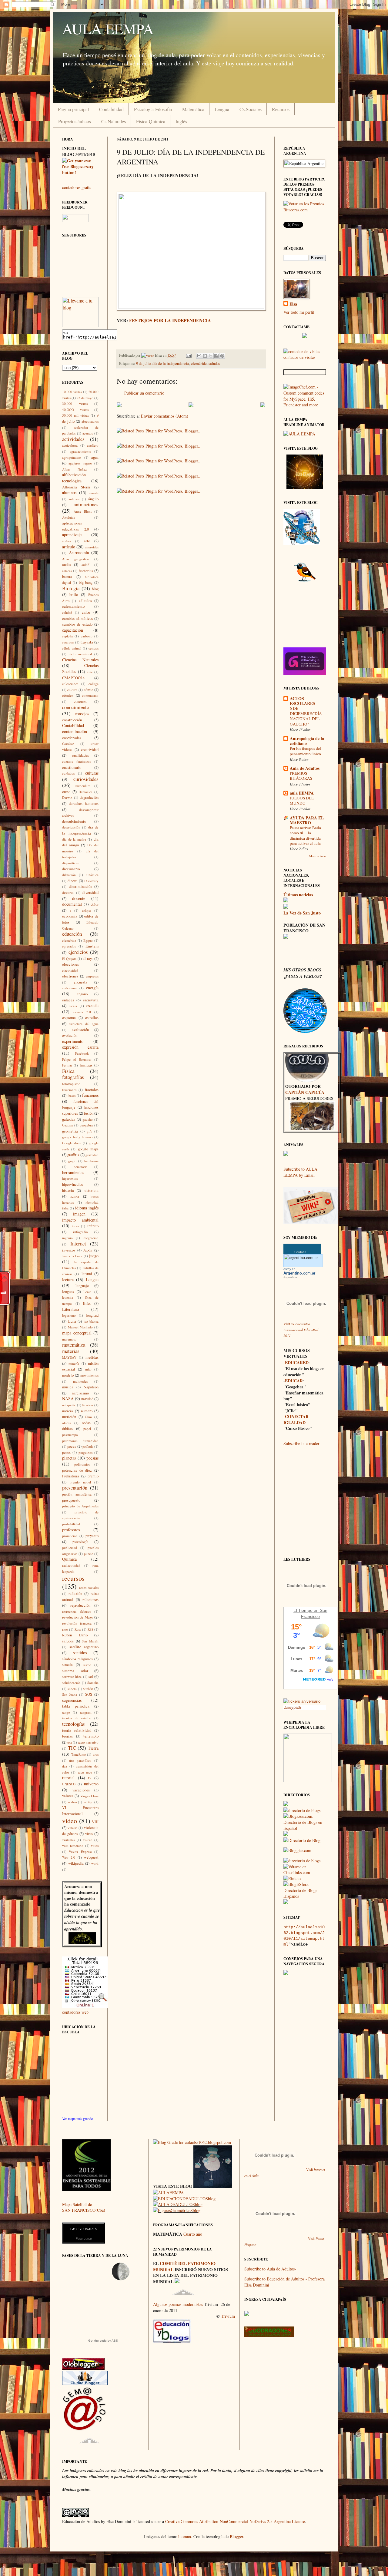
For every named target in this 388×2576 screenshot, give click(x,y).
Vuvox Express (80, 1852)
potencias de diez (77, 1470)
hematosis (80, 1167)
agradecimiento (80, 451)
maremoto (69, 1339)
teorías (67, 1736)
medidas (92, 1357)
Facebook (82, 1053)
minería (74, 1363)
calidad (67, 612)
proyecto (92, 1536)
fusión (89, 1113)
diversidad (90, 893)
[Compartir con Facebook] (216, 356)
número (87, 1411)
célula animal (72, 648)
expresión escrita (80, 1047)
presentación (75, 1488)
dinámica (92, 875)
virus (89, 1834)
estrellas (92, 1018)
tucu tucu (85, 1772)
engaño (82, 994)
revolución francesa (77, 1623)
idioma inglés (87, 1208)
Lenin (87, 1292)
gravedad (92, 1155)
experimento (73, 1041)
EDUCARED (297, 1362)
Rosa (78, 1629)
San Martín (90, 1641)
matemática (74, 1345)
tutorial (68, 1778)
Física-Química (151, 121)
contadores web (75, 2012)
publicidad (70, 1548)
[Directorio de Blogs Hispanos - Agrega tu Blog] (305, 1896)
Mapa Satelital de (77, 2204)
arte (87, 541)
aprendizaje (72, 535)
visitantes (69, 1840)
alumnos (69, 493)
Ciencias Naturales (80, 660)
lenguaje (82, 1286)
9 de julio (143, 364)
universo (91, 1784)
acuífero (93, 445)
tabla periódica (76, 1706)
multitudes (80, 1381)
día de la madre (74, 839)
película (88, 1446)
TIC (72, 1748)
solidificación (71, 1683)
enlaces (68, 1000)
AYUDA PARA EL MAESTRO (307, 820)
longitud (92, 1315)
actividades (73, 439)
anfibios (74, 499)
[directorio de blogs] (302, 1810)
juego (94, 1256)
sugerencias (72, 1700)
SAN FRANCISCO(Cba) (84, 2210)
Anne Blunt (83, 511)
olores (66, 1423)
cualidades (80, 755)
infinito (93, 1226)
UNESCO (69, 1784)
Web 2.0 (69, 1857)
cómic (89, 690)
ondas (86, 1423)
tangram (86, 1712)
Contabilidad (111, 109)
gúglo (72, 1161)
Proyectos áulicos (75, 121)
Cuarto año (193, 2234)
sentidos (80, 1653)
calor (86, 612)
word (95, 1863)
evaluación (80, 1030)
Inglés (181, 121)
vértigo (88, 1802)
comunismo (90, 695)
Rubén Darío (75, 1635)
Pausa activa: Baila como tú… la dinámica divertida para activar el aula (305, 835)
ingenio (67, 1238)
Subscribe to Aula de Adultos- (270, 2269)
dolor (95, 904)
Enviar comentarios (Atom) (165, 416)
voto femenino (73, 1845)
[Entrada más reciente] (119, 406)
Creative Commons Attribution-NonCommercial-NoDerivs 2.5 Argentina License (235, 2521)
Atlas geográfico (76, 559)
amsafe (94, 493)
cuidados (68, 773)
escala (73, 1006)
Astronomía (79, 552)
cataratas (68, 642)
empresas (92, 976)
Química (69, 1559)
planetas (69, 1458)
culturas (92, 773)
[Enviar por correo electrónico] (199, 356)
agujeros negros (80, 463)
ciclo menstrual (80, 654)
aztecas (67, 571)
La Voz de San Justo (302, 913)
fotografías (73, 1077)
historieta (91, 1190)
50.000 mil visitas (75, 415)
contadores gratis (77, 187)
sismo (87, 1665)
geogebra (86, 1125)
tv (90, 1778)
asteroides (92, 547)
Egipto (88, 940)
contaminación (75, 731)
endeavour (70, 988)
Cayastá (87, 642)
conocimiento (76, 707)
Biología (71, 588)
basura (67, 577)
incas (75, 1226)
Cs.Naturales (114, 121)
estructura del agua (84, 1024)
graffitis (73, 1155)
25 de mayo (85, 398)
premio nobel (80, 1482)
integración (91, 1238)
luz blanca (91, 1321)
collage (94, 684)
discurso (68, 893)
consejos (82, 714)
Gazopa (67, 1125)
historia (68, 1190)
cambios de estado (77, 624)
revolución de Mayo (78, 1617)
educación (72, 934)
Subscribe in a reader (301, 1443)
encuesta (80, 982)
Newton (88, 1405)
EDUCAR (294, 1381)
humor (75, 1196)
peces (72, 1446)
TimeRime (79, 1754)
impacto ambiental (80, 1220)
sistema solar (75, 1671)
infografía (80, 1232)
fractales (92, 1090)
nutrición (69, 1417)
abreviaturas (90, 421)
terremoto (91, 1736)
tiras (96, 1754)
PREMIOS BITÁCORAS (301, 776)
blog (95, 589)
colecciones (70, 684)
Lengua (222, 109)
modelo (68, 1375)
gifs (89, 1131)
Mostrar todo (318, 856)
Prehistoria (71, 1476)
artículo (69, 547)
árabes (67, 541)
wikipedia (76, 1863)
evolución (70, 1035)
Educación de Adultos (81, 1937)
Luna (72, 1321)
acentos (88, 433)
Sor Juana (70, 1694)
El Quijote (69, 959)
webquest (91, 1857)
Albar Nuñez (74, 469)
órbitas (67, 1429)
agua (95, 457)
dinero (72, 881)
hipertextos (70, 1178)
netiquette (69, 1405)
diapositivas (70, 863)
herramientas (73, 1172)
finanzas (86, 1065)
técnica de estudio (77, 1718)
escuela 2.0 (82, 1012)
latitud (87, 1274)
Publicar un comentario (144, 393)
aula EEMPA (302, 793)
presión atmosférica (77, 1494)
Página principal (73, 109)
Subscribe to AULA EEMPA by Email (300, 1172)
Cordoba (300, 1252)
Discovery (91, 881)
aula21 (86, 565)
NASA (68, 1399)
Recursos (281, 109)
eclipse (87, 910)
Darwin (67, 797)
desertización (71, 827)
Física (68, 1071)
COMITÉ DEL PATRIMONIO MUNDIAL (184, 2266)
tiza (65, 1766)
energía (92, 988)
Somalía (93, 1683)
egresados (69, 946)
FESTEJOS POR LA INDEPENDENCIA (170, 320)
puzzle (89, 1554)
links (87, 1303)
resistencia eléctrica (77, 1611)
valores (68, 1796)
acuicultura (70, 445)
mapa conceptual (77, 1333)
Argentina (290, 1277)
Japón (88, 1250)
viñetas (72, 1828)
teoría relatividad (77, 1730)
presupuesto (71, 1500)
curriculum (83, 786)
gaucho (88, 1119)
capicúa (67, 636)
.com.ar (299, 1273)
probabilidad (71, 1524)
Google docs (71, 1143)
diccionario (71, 869)
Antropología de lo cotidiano (307, 741)
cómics (68, 695)
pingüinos (85, 1452)
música (68, 1387)
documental (72, 904)
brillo (74, 595)
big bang (86, 582)
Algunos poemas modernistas (178, 2304)
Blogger (236, 2536)
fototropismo (71, 1084)
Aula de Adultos (305, 768)
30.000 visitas (75, 403)
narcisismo (80, 1393)
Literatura (71, 1309)
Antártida (69, 517)
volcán (88, 1840)
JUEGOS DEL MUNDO (302, 800)
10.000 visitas (72, 392)
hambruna (91, 1161)
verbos (72, 1802)
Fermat (67, 1065)
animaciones (86, 504)
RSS (90, 1629)
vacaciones (81, 1790)
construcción (72, 720)
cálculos (85, 601)
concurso (80, 701)
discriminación (80, 886)
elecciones (70, 964)
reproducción (80, 1605)
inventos (69, 1250)
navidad (87, 1399)
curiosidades (86, 779)
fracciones (69, 1090)
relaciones (90, 1600)
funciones (90, 1095)
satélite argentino (84, 1647)
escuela (92, 1005)
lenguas (68, 1292)
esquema (69, 1018)
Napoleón (91, 1387)
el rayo (88, 959)
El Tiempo (303, 1610)
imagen (79, 1214)
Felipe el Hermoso (77, 1059)
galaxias (69, 1119)
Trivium (228, 2316)
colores (72, 690)
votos (95, 1845)
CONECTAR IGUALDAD (296, 1419)
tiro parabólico (80, 1760)
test (70, 1742)
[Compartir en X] (211, 356)
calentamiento (73, 606)
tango (66, 1712)
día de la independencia (171, 364)
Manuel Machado (80, 1327)
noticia (68, 1411)
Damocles (85, 792)
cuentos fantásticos (77, 761)
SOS (89, 1694)
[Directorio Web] (305, 1872)
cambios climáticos (78, 618)
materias (71, 1351)
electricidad (70, 970)
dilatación (69, 875)
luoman (185, 2536)
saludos (214, 364)
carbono (87, 636)
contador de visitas (299, 357)
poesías (92, 1458)
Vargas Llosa (89, 1796)
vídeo (70, 1820)
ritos (65, 1629)
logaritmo (69, 1315)
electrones (70, 976)
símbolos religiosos (77, 1659)
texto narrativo (88, 1742)
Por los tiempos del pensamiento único (305, 751)
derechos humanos (84, 804)
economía (70, 916)
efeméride (199, 364)
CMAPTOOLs (73, 678)
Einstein (92, 946)
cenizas (94, 648)
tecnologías (74, 1724)
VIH (95, 1822)
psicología (80, 1542)
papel (87, 1429)
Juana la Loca (72, 1256)
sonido (88, 1689)
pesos (66, 1452)
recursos (73, 1578)
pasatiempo (70, 1435)
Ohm (88, 1417)
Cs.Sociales (251, 109)
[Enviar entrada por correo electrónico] (188, 355)
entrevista (91, 1000)
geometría (70, 1131)
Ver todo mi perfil (299, 312)
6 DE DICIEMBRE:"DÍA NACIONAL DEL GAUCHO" (306, 716)
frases (72, 1095)
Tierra (93, 1748)
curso (66, 792)
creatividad (90, 750)
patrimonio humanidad (80, 1441)
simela (67, 1665)
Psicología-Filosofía (153, 109)
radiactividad (71, 1565)
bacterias (86, 571)
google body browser (78, 1137)
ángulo (93, 499)
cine (90, 672)
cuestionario (72, 767)
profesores (71, 1530)
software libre (72, 1677)
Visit (301, 1330)
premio (93, 1476)
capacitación (73, 630)
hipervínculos (73, 1184)
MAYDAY (69, 1357)
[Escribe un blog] (205, 356)
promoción (70, 1536)
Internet (78, 1243)
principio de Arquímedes (80, 1506)
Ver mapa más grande (77, 2119)
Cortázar (68, 744)
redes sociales (89, 1587)
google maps (88, 1149)
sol (91, 1677)
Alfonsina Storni (76, 487)
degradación (89, 797)
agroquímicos (72, 457)
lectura (68, 1280)
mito (88, 1369)
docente (79, 898)
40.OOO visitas (75, 410)
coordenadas (72, 738)
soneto (72, 1689)
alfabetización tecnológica (74, 478)
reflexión (75, 1594)
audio (66, 565)
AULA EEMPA (108, 28)
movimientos (89, 1375)
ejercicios (78, 952)
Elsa (293, 304)
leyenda (68, 1297)
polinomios (82, 1464)
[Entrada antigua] (263, 406)
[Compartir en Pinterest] (222, 356)
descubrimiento (74, 821)
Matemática (193, 109)
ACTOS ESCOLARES (303, 701)
